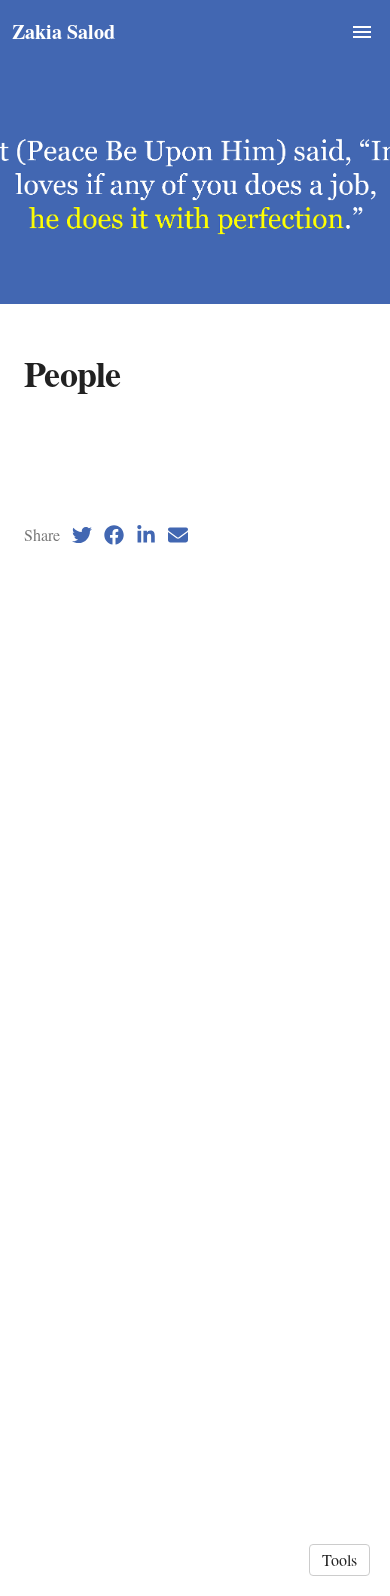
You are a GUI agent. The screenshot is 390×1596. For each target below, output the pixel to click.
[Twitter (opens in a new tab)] (82, 535)
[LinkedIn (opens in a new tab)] (146, 535)
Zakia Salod (63, 31)
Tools (339, 1559)
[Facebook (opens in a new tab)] (114, 535)
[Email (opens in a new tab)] (178, 535)
